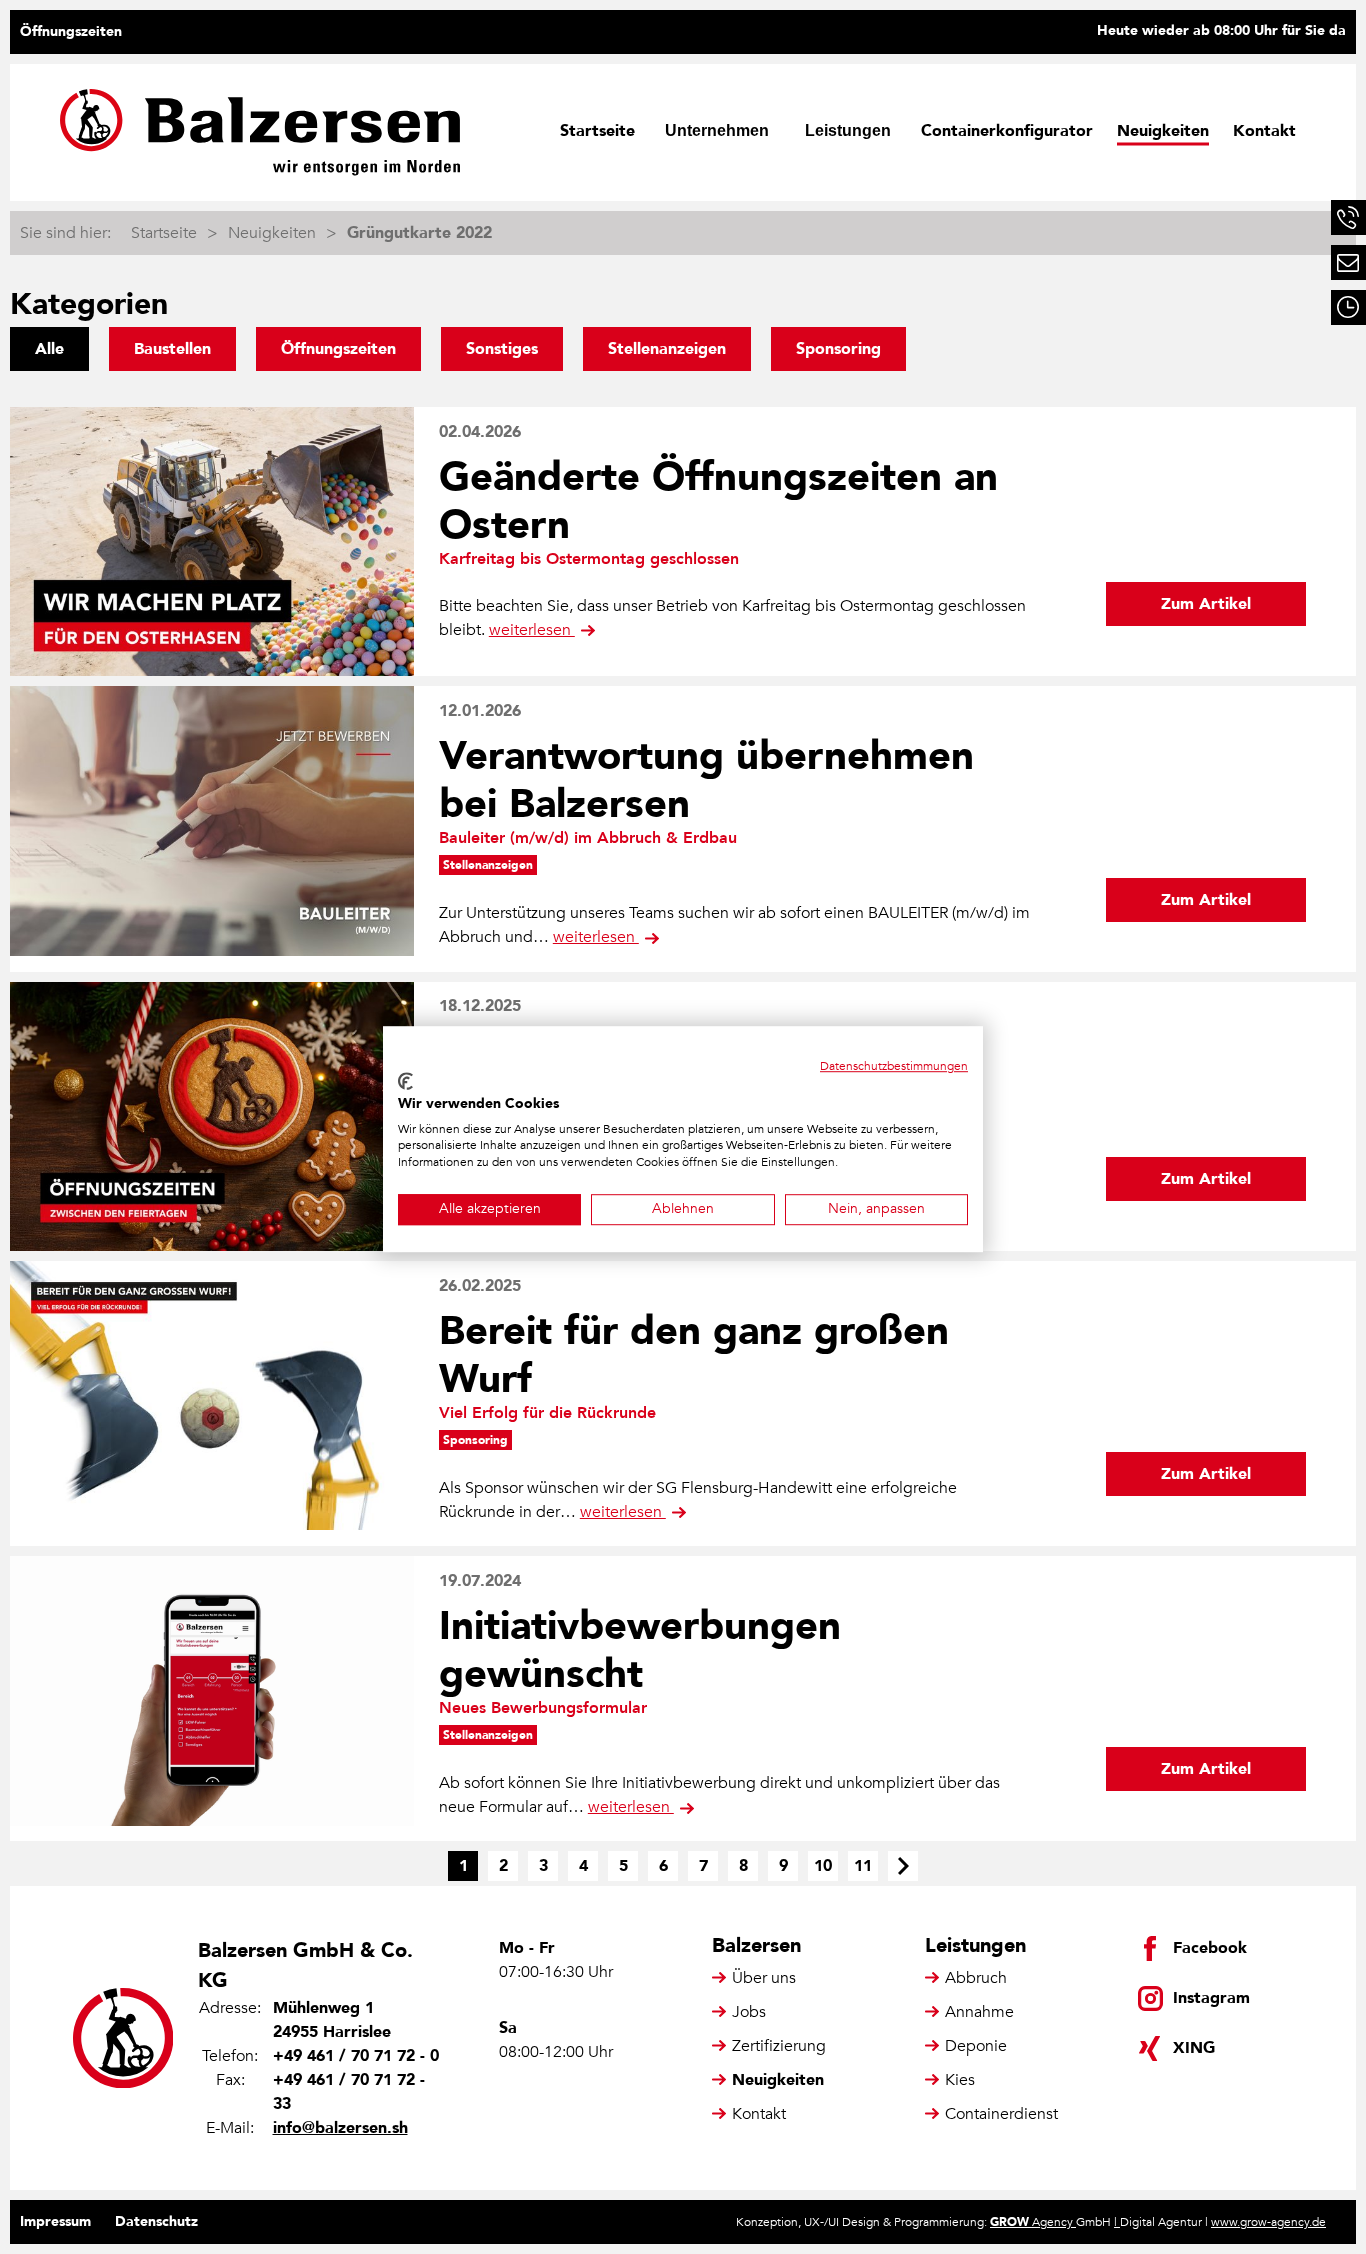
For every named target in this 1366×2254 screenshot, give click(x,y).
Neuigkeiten (1163, 131)
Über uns (764, 1978)
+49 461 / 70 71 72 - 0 (356, 2056)
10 (823, 1866)
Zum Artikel (1206, 604)
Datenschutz (156, 2221)
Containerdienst (1001, 2114)
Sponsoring (838, 349)
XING (1194, 2048)
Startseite (597, 131)
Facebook (1210, 1948)
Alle (49, 349)
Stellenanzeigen (667, 349)
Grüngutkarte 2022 (419, 233)
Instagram (1211, 1998)
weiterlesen (532, 630)
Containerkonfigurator (1007, 131)
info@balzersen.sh (340, 2128)
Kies (960, 2080)
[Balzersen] (260, 132)
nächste (903, 1866)
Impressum (55, 2221)
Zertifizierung (779, 2046)
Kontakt (1264, 131)
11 (863, 1866)
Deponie (976, 2046)
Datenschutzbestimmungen (894, 1066)
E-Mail (1348, 262)
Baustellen (172, 349)
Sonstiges (502, 349)
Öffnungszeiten (71, 31)
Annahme (979, 2012)
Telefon (1348, 217)
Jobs (749, 2012)
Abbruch (976, 1978)
